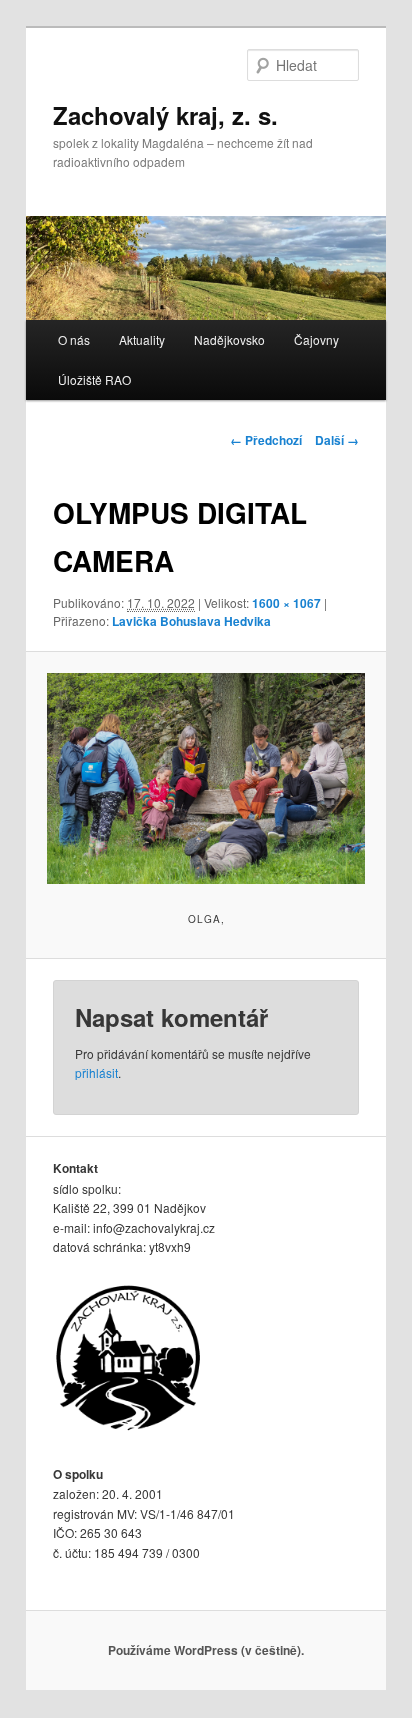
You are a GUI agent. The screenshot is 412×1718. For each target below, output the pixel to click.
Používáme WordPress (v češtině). (206, 1650)
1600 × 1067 (286, 603)
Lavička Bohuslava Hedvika (191, 621)
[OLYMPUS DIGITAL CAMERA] (205, 779)
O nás (74, 339)
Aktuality (142, 339)
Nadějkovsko (229, 339)
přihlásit (96, 1072)
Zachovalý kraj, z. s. (165, 115)
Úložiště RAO (94, 379)
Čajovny (316, 339)
